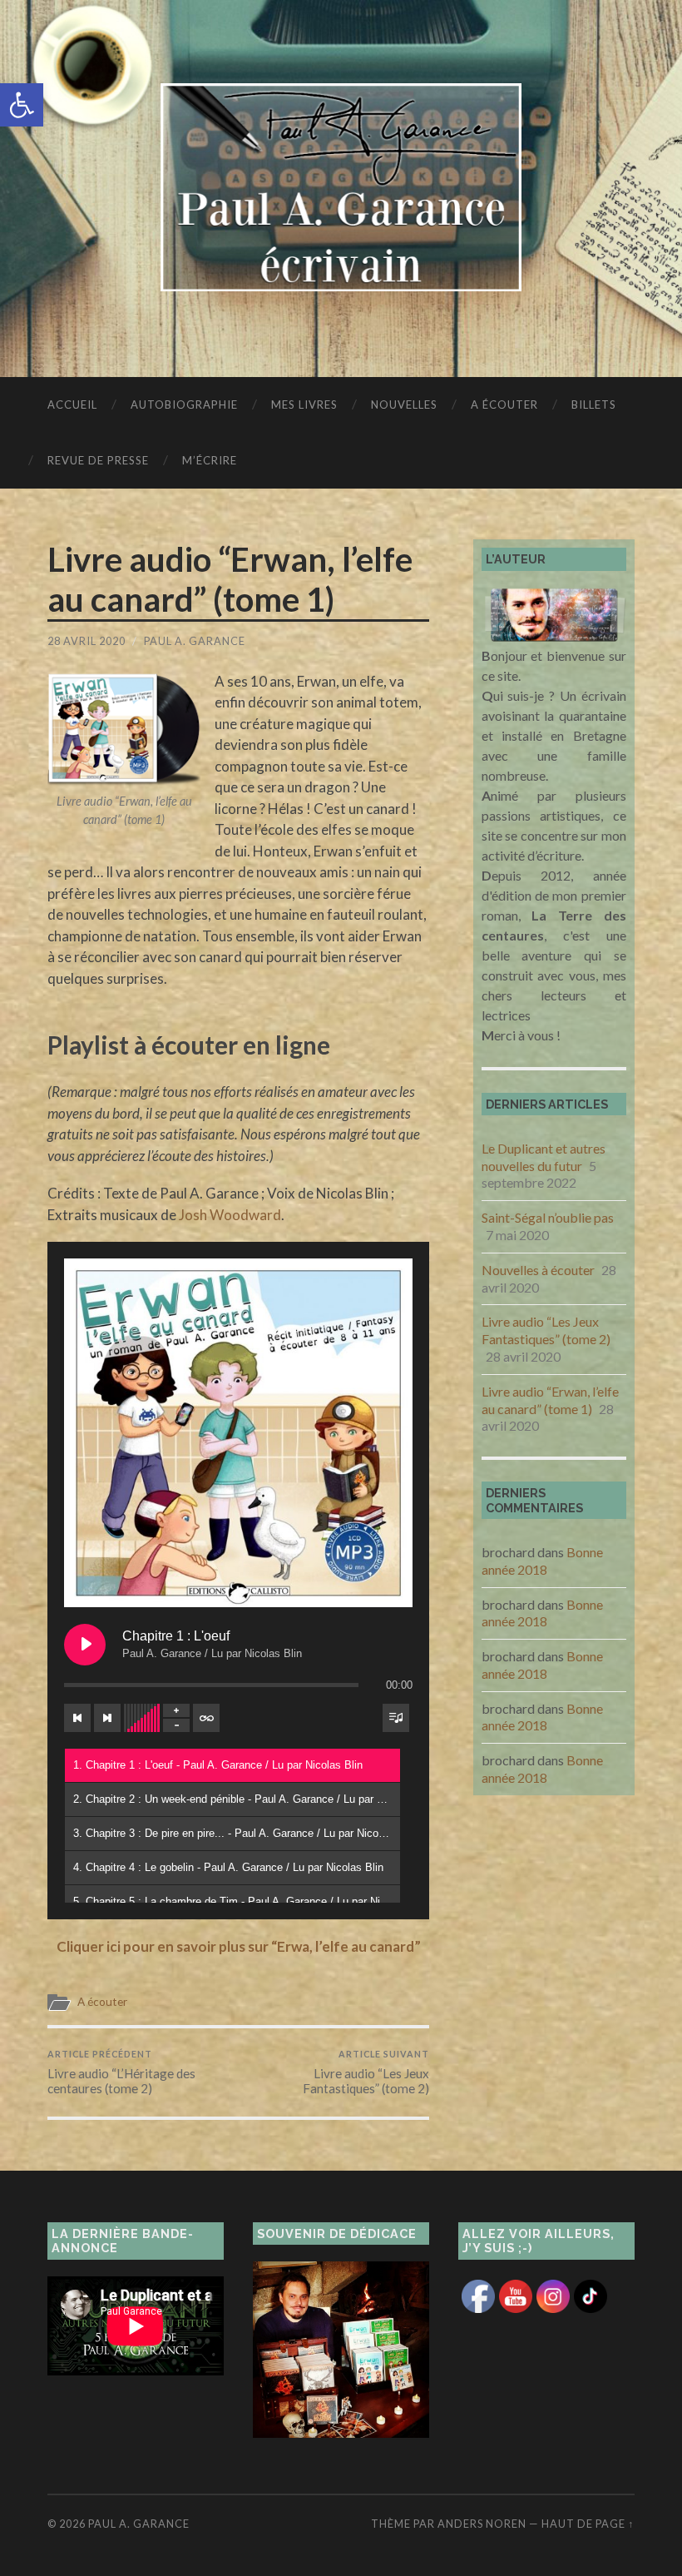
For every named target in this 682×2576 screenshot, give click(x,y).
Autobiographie (184, 405)
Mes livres (304, 405)
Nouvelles (404, 405)
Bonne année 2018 (542, 1561)
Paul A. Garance (195, 641)
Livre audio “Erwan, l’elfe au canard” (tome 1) (550, 1400)
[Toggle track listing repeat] (206, 1718)
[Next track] (107, 1718)
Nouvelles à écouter (538, 1270)
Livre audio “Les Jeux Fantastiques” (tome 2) (366, 2072)
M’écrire (210, 460)
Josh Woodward (230, 1215)
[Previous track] (77, 1718)
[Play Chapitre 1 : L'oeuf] (85, 1645)
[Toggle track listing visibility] (396, 1718)
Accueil (72, 405)
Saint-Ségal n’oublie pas (548, 1217)
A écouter (504, 405)
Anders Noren (482, 2524)
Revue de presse (98, 460)
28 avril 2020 (86, 641)
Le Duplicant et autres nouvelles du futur (544, 1157)
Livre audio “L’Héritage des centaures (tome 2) (121, 2072)
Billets (594, 405)
